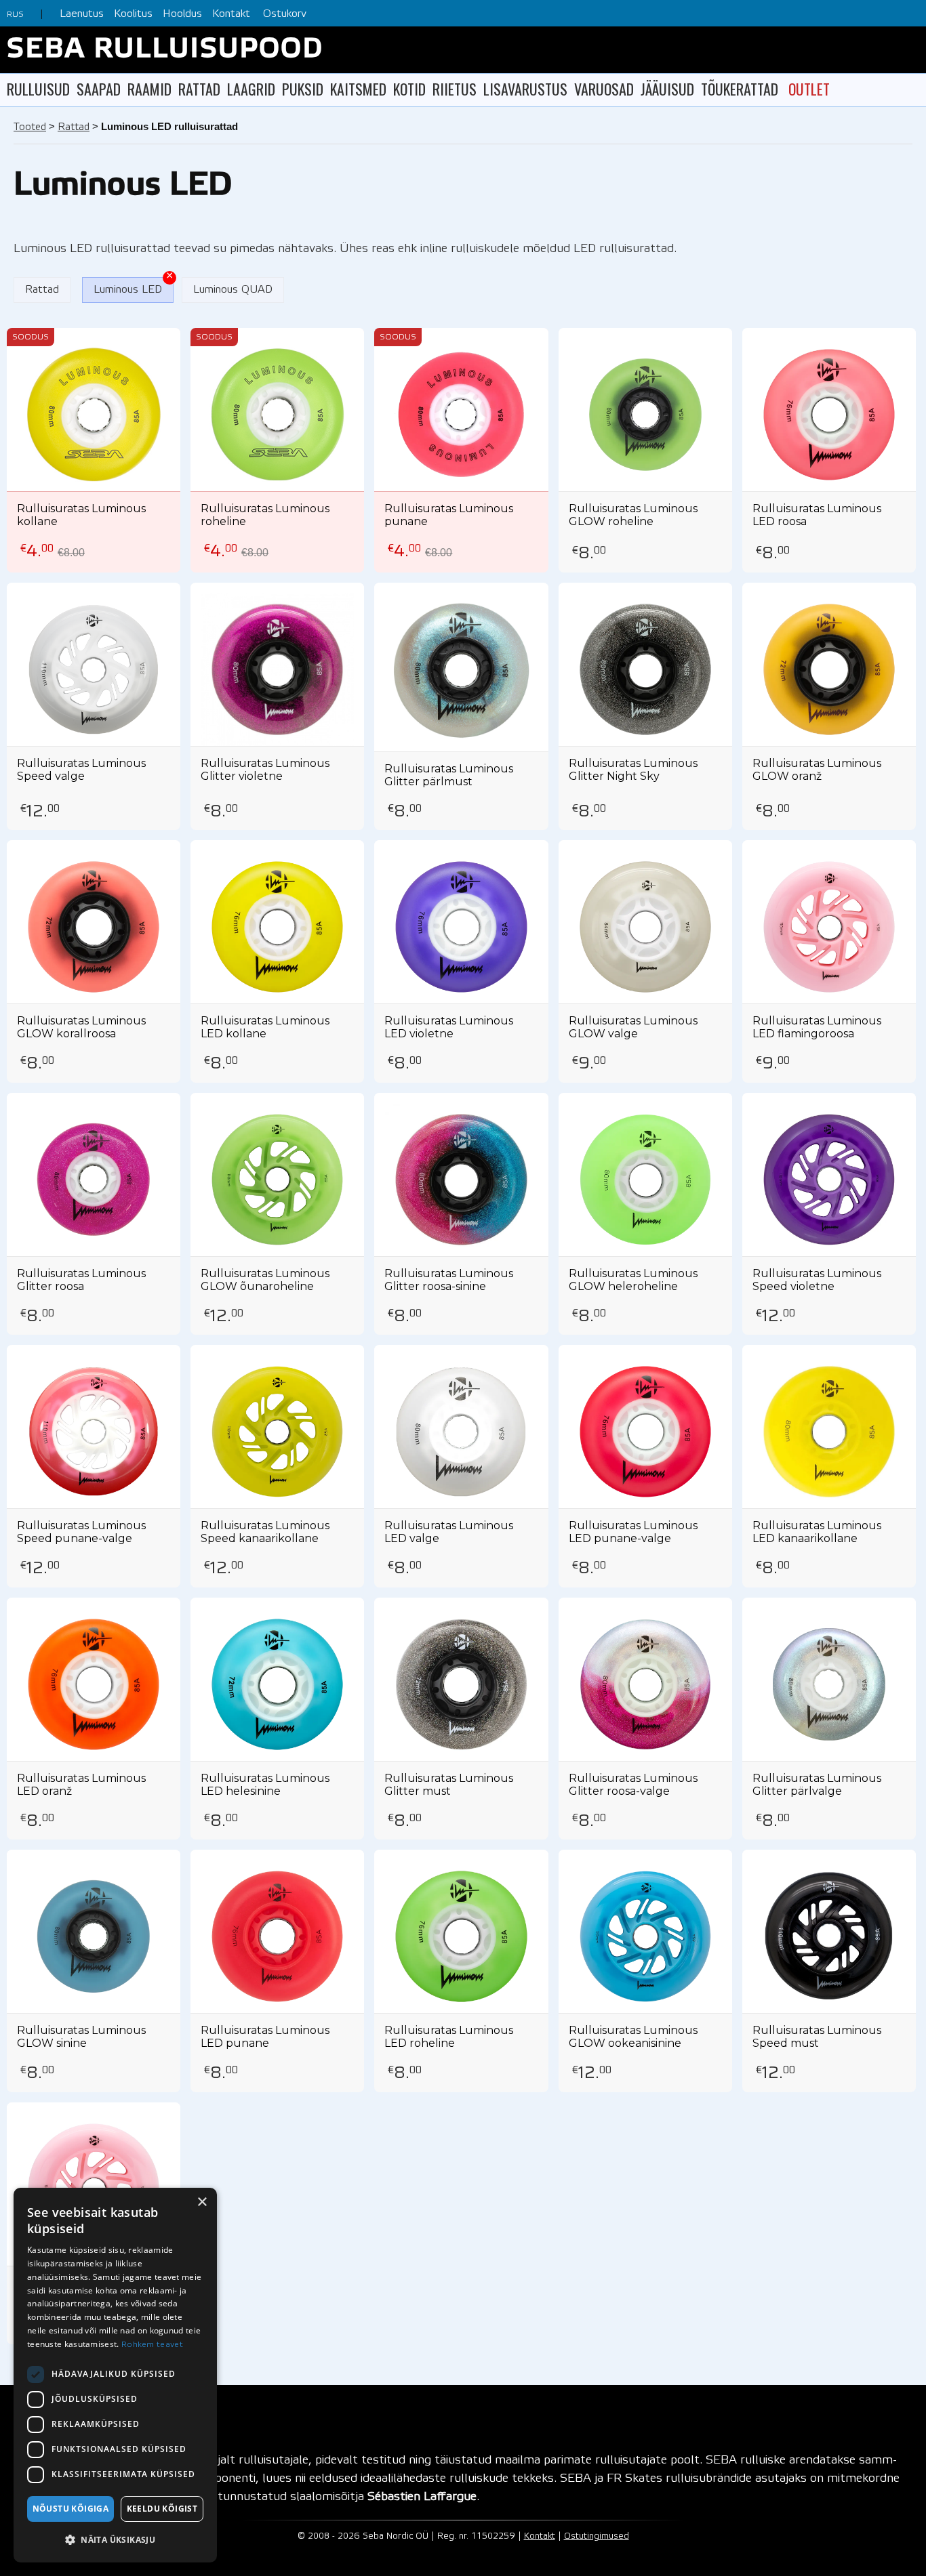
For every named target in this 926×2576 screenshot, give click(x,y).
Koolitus (133, 14)
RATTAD (199, 89)
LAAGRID (251, 89)
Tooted (30, 127)
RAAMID (149, 89)
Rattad (74, 127)
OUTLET (809, 89)
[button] (115, 2540)
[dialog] (115, 2375)
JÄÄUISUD (667, 89)
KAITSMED (358, 89)
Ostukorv (285, 14)
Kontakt (231, 14)
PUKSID (303, 89)
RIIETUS (455, 89)
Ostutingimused (597, 2536)
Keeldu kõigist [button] (162, 2509)
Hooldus (182, 14)
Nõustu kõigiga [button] (71, 2509)
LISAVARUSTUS (525, 89)
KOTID (409, 89)
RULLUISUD (38, 89)
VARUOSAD (604, 89)
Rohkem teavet (152, 2345)
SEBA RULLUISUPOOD (165, 50)
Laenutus (82, 14)
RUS (15, 15)
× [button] (202, 2202)
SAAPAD (99, 89)
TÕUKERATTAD (740, 89)
